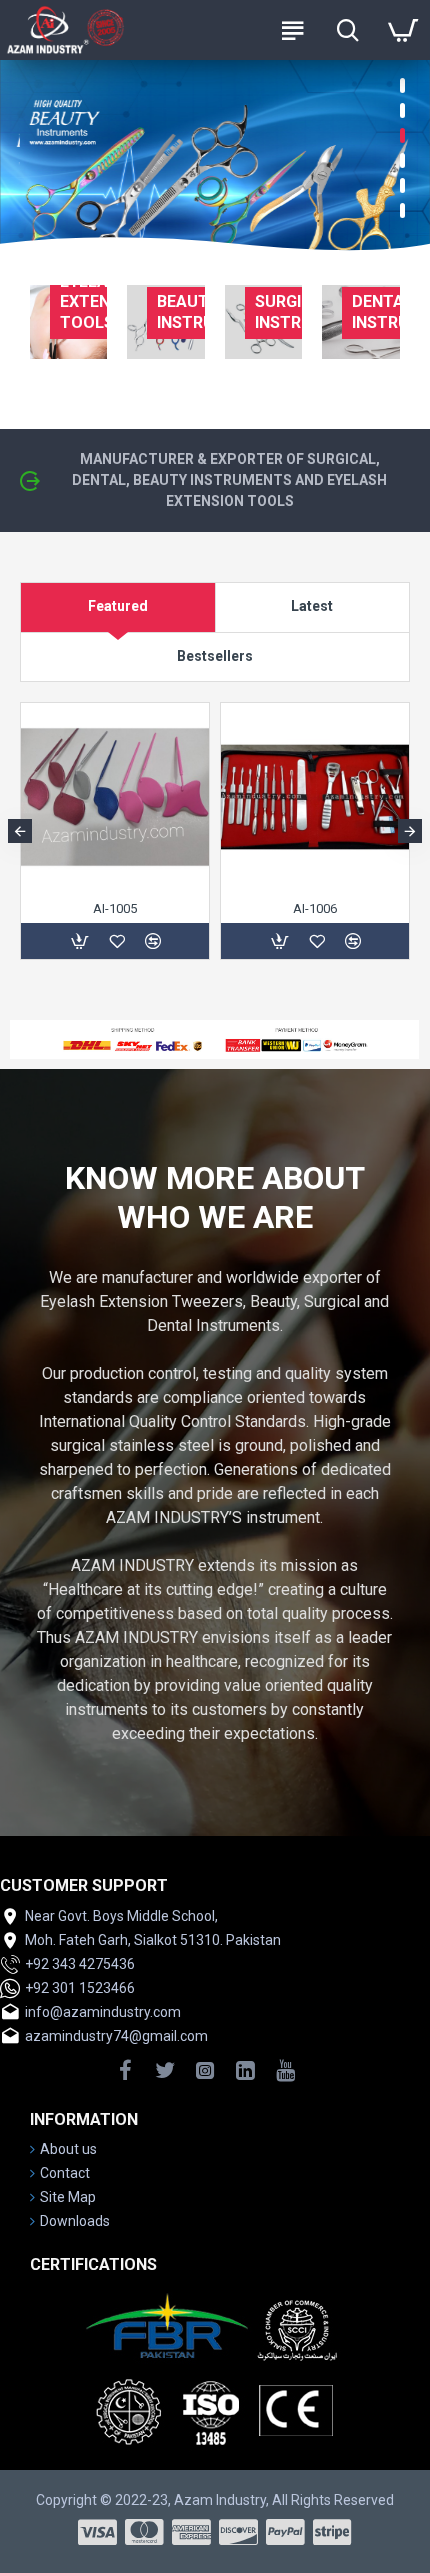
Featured (118, 606)
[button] (20, 831)
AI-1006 (315, 908)
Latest (312, 606)
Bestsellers (215, 656)
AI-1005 (115, 908)
